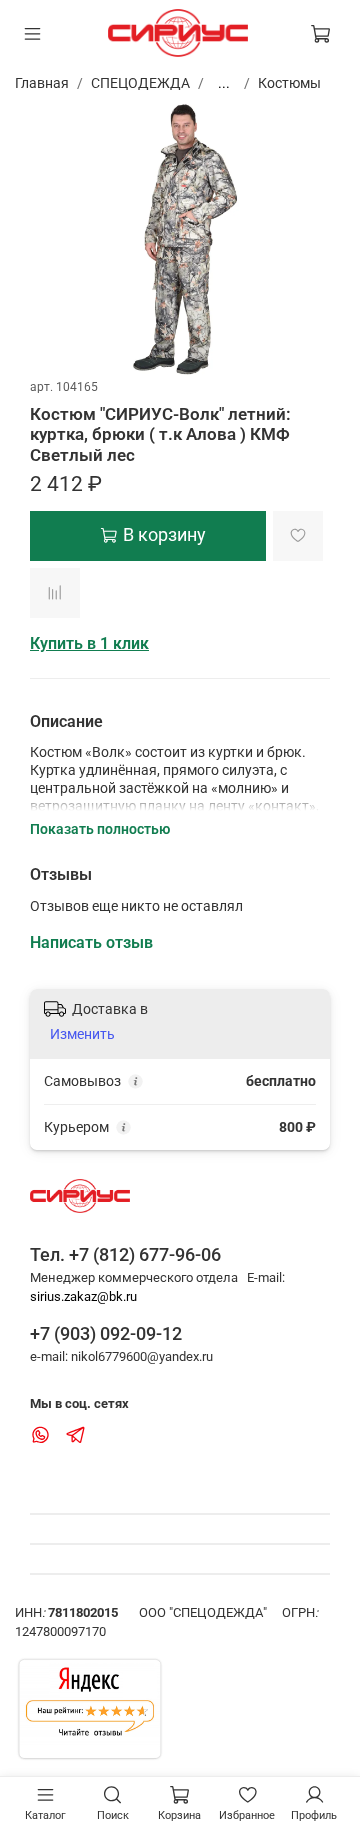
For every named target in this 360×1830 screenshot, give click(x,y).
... (224, 83)
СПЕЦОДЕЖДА (140, 83)
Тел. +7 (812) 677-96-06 (125, 1254)
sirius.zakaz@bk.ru (83, 1296)
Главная (42, 83)
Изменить (82, 1034)
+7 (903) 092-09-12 (106, 1333)
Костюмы (289, 83)
